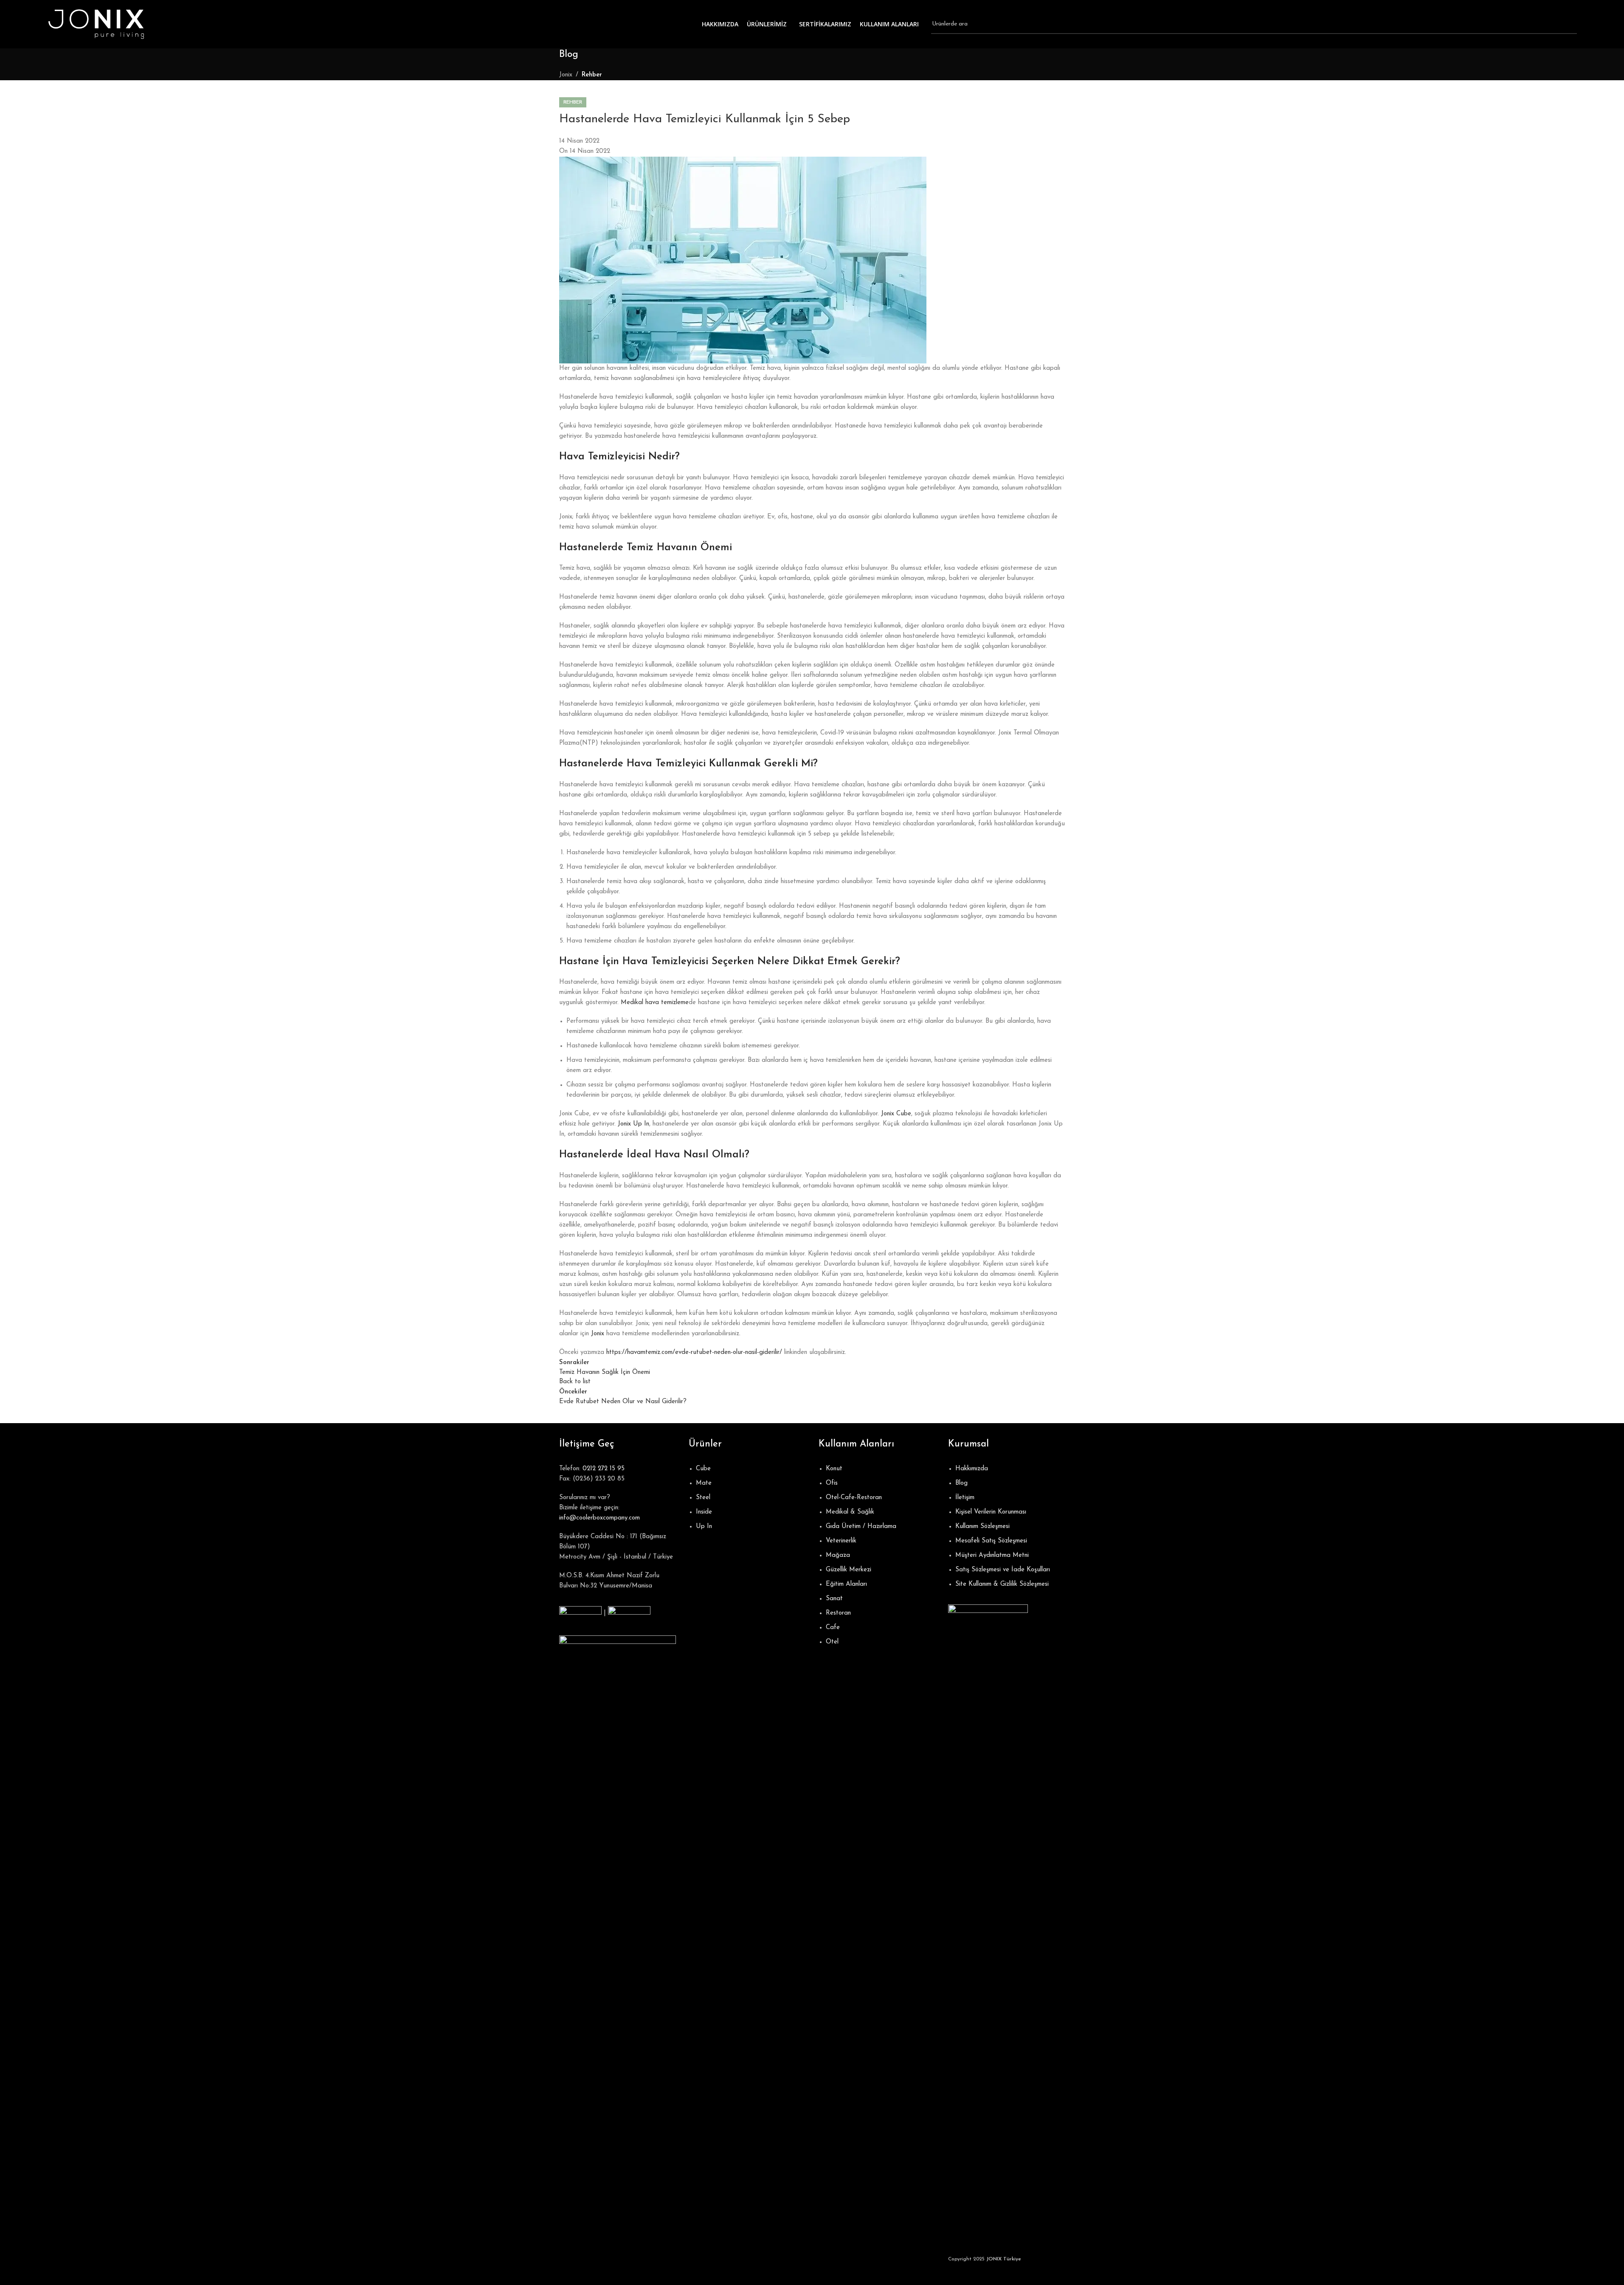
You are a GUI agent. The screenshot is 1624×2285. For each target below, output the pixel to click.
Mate (704, 1483)
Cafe (833, 1628)
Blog (961, 1483)
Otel (832, 1642)
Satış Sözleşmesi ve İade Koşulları (1003, 1570)
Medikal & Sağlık (850, 1512)
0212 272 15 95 (604, 1469)
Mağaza (838, 1555)
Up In (704, 1527)
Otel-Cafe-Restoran (854, 1498)
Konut (834, 1469)
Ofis (832, 1483)
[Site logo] (96, 24)
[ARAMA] (1567, 24)
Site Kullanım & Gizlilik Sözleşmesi (1002, 1584)
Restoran (838, 1613)
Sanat (834, 1599)
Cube (703, 1469)
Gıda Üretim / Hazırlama (861, 1527)
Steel (703, 1498)
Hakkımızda (972, 1469)
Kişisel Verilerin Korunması (991, 1512)
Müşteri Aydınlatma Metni (992, 1555)
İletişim (965, 1498)
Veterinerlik (841, 1541)
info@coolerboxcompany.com (600, 1518)
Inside (704, 1512)
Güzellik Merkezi (849, 1570)
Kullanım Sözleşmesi (982, 1527)
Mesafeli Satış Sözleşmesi (991, 1541)
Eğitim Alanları (846, 1584)
